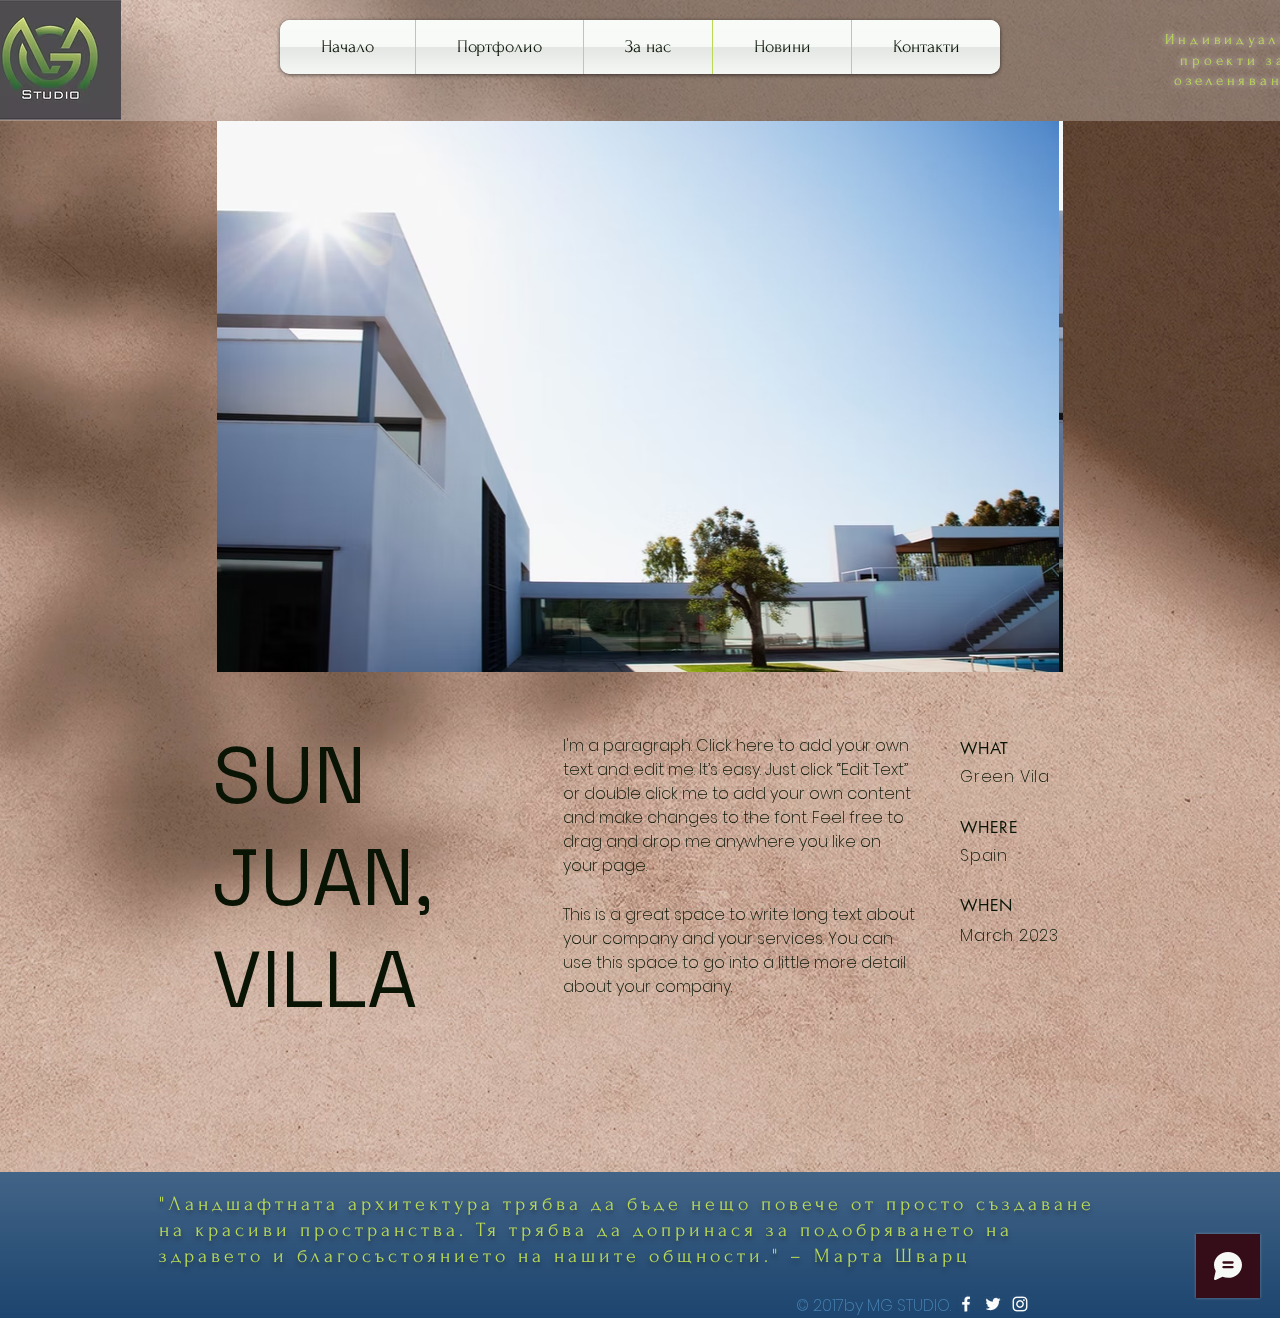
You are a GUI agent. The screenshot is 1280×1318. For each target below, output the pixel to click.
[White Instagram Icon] (1020, 1304)
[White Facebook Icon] (966, 1304)
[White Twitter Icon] (993, 1304)
